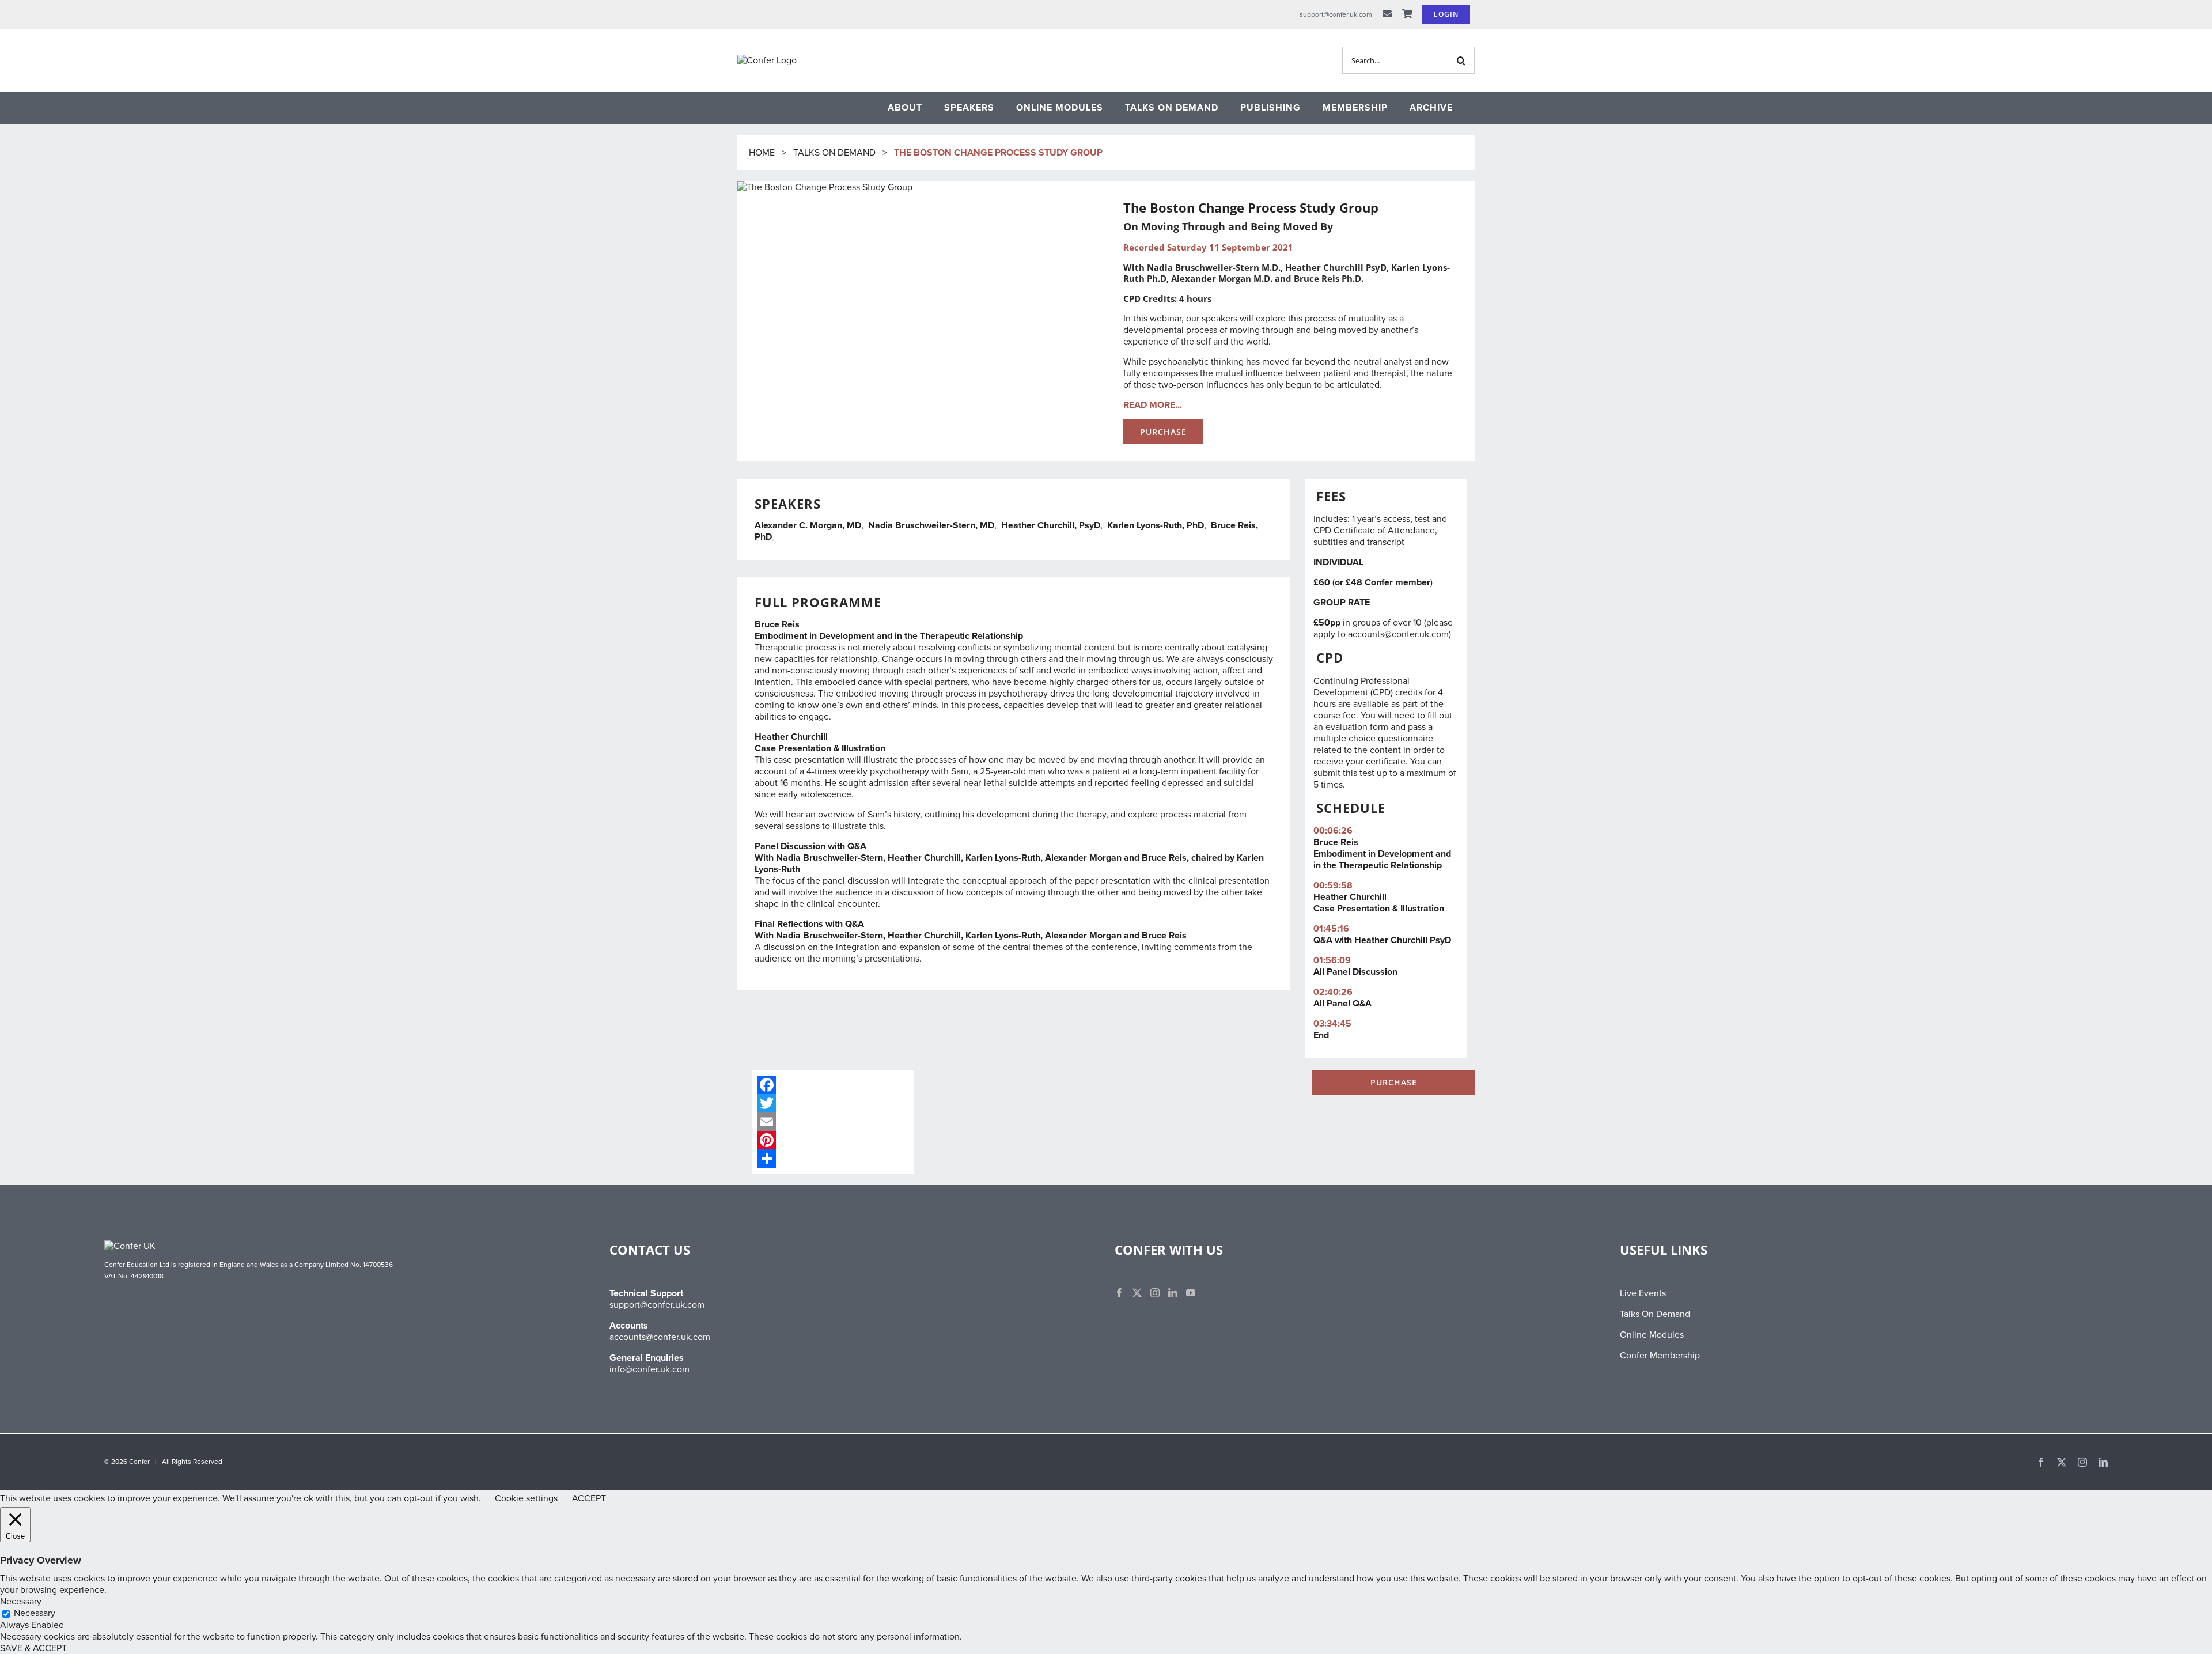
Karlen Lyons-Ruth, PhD (1156, 525)
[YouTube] (1191, 1293)
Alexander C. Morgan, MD (808, 525)
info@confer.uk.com (649, 1369)
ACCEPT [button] (589, 1498)
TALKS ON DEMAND (834, 153)
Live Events (1643, 1293)
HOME (763, 153)
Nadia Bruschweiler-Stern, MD (931, 525)
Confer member (1397, 582)
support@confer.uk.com (657, 1305)
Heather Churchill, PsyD (1051, 525)
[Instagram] (1155, 1293)
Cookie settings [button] (526, 1498)
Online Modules (1652, 1335)
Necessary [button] (21, 1602)
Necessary (35, 1613)
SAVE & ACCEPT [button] (33, 1648)
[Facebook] (833, 1085)
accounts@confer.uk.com (1398, 634)
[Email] (833, 1122)
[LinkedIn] (1173, 1293)
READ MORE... (1153, 405)
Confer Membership (1660, 1356)
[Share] (833, 1159)
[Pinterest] (833, 1140)
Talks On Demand (1655, 1314)
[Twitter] (833, 1103)
